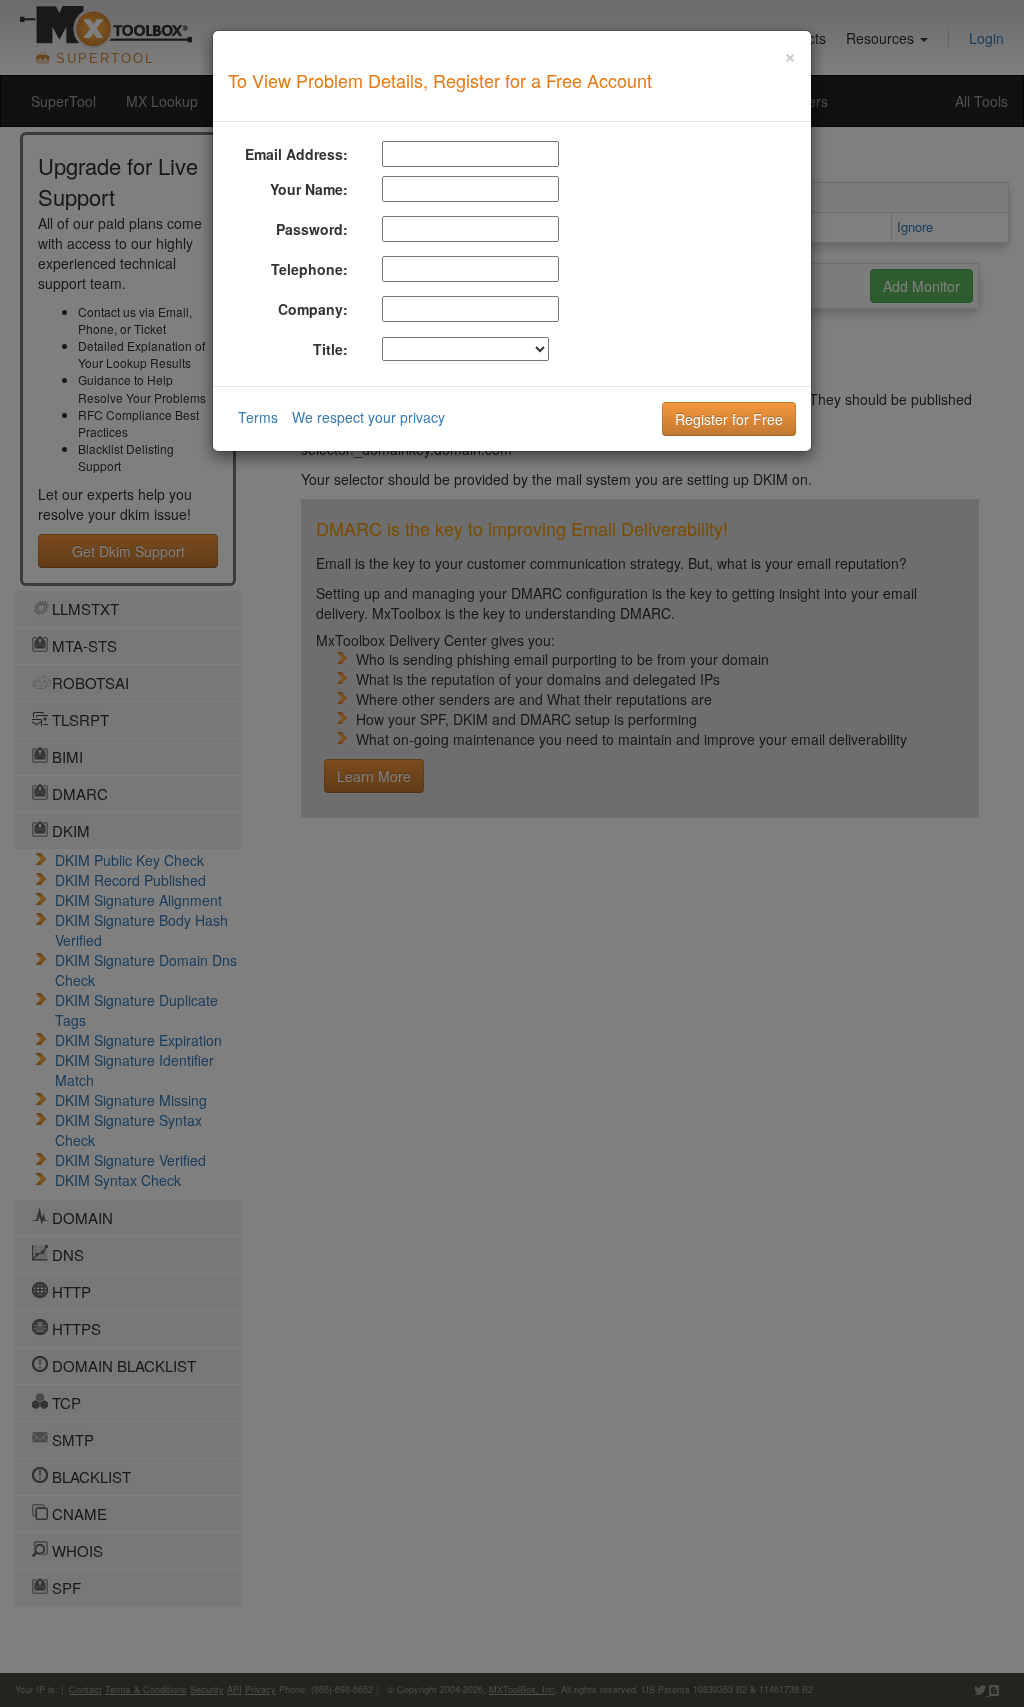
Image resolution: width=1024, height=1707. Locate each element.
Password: (312, 229)
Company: (313, 309)
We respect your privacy (368, 417)
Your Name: (309, 189)
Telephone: (309, 269)
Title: (330, 349)
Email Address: (296, 154)
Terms (258, 417)
